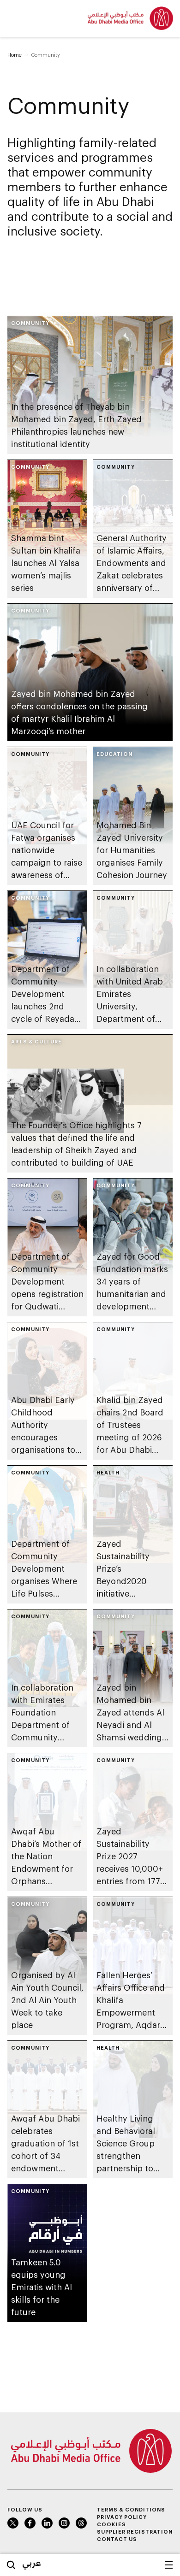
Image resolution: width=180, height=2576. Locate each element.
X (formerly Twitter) (13, 2523)
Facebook (30, 2523)
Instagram (64, 2523)
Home (15, 55)
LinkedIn (47, 2523)
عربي (32, 2563)
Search (11, 2565)
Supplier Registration (135, 2532)
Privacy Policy (122, 2517)
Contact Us (117, 2539)
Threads (81, 2523)
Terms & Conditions (131, 2509)
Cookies (111, 2524)
